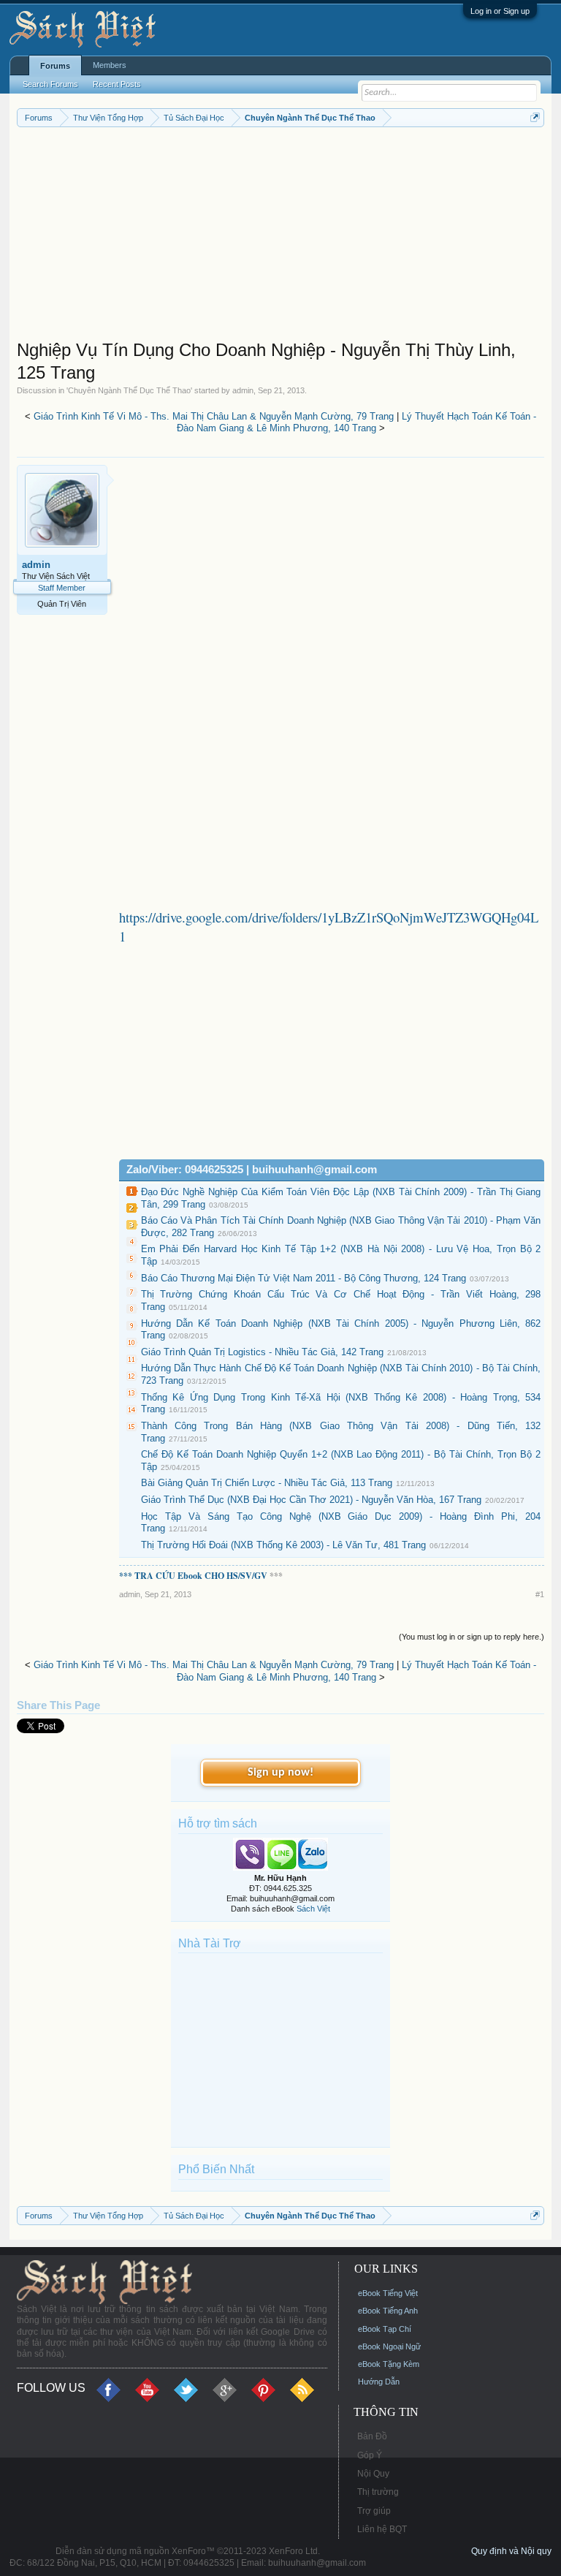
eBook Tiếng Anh (388, 2311)
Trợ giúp (374, 2511)
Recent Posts (117, 84)
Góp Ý (370, 2455)
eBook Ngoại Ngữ (389, 2346)
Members (110, 65)
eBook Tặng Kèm (389, 2364)
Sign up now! (280, 1773)
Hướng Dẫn (379, 2382)
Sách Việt (313, 1909)
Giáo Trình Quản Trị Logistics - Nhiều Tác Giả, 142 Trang (262, 1352)
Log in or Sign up (500, 11)
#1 (540, 1594)
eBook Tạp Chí (385, 2329)
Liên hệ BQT (382, 2529)
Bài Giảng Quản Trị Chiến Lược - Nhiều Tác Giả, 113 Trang (267, 1483)
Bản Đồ (372, 2436)
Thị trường (378, 2492)
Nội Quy (373, 2474)
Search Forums (50, 84)
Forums (55, 66)
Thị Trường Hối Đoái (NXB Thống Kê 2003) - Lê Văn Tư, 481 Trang (283, 1545)
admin (243, 390)
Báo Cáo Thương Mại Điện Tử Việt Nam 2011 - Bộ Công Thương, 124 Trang (304, 1278)
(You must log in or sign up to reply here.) (472, 1637)
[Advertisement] (281, 237)
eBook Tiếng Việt (388, 2293)
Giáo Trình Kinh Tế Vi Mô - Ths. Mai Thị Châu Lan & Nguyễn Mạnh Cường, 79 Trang (214, 416)
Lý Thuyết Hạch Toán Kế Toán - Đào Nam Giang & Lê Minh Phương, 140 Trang (357, 423)
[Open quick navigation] (535, 117)
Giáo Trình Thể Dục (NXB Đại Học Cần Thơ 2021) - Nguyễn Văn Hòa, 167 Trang (311, 1500)
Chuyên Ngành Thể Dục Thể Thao (129, 390)
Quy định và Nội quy (511, 2551)
